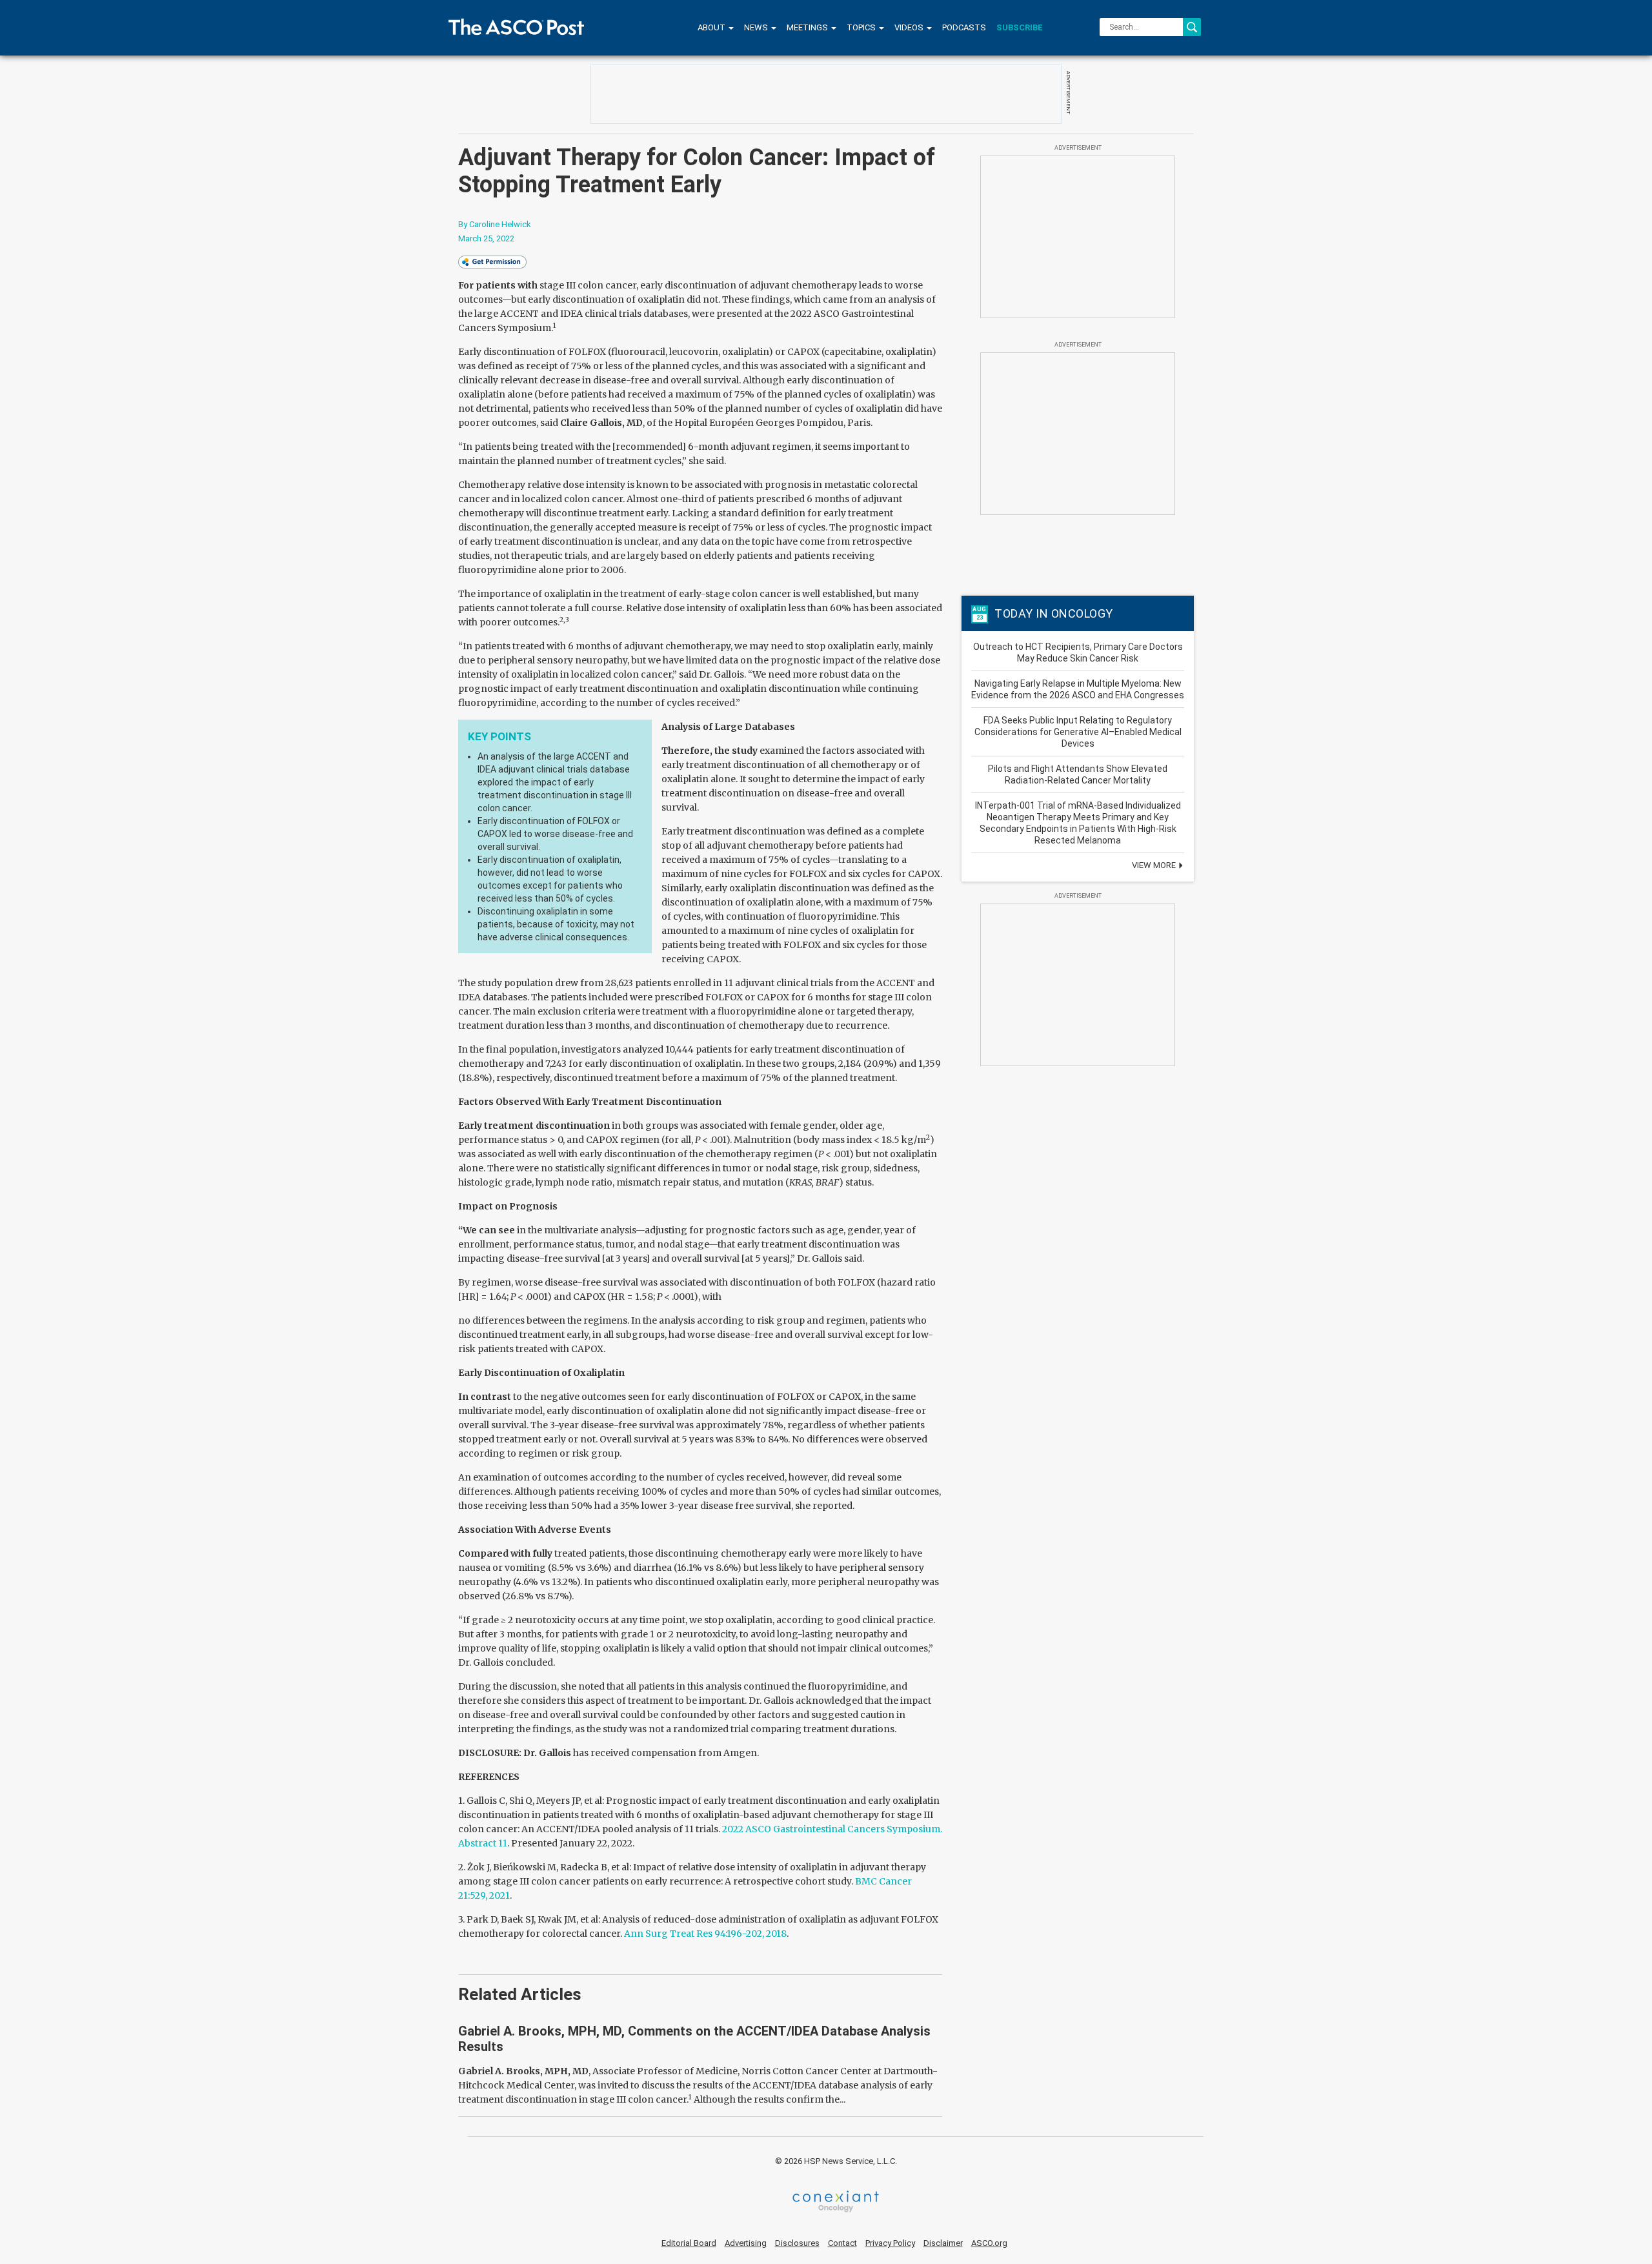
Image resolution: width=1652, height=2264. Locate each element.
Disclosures (797, 2243)
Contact (842, 2243)
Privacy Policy (890, 2243)
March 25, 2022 (486, 238)
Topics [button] (862, 27)
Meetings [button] (808, 27)
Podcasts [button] (964, 27)
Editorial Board (689, 2243)
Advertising (746, 2243)
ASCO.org (989, 2243)
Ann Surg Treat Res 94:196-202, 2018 (705, 1934)
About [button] (712, 27)
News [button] (757, 27)
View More (1155, 865)
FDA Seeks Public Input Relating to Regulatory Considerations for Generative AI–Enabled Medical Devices (1078, 732)
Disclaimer (943, 2243)
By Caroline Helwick (495, 224)
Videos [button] (910, 27)
